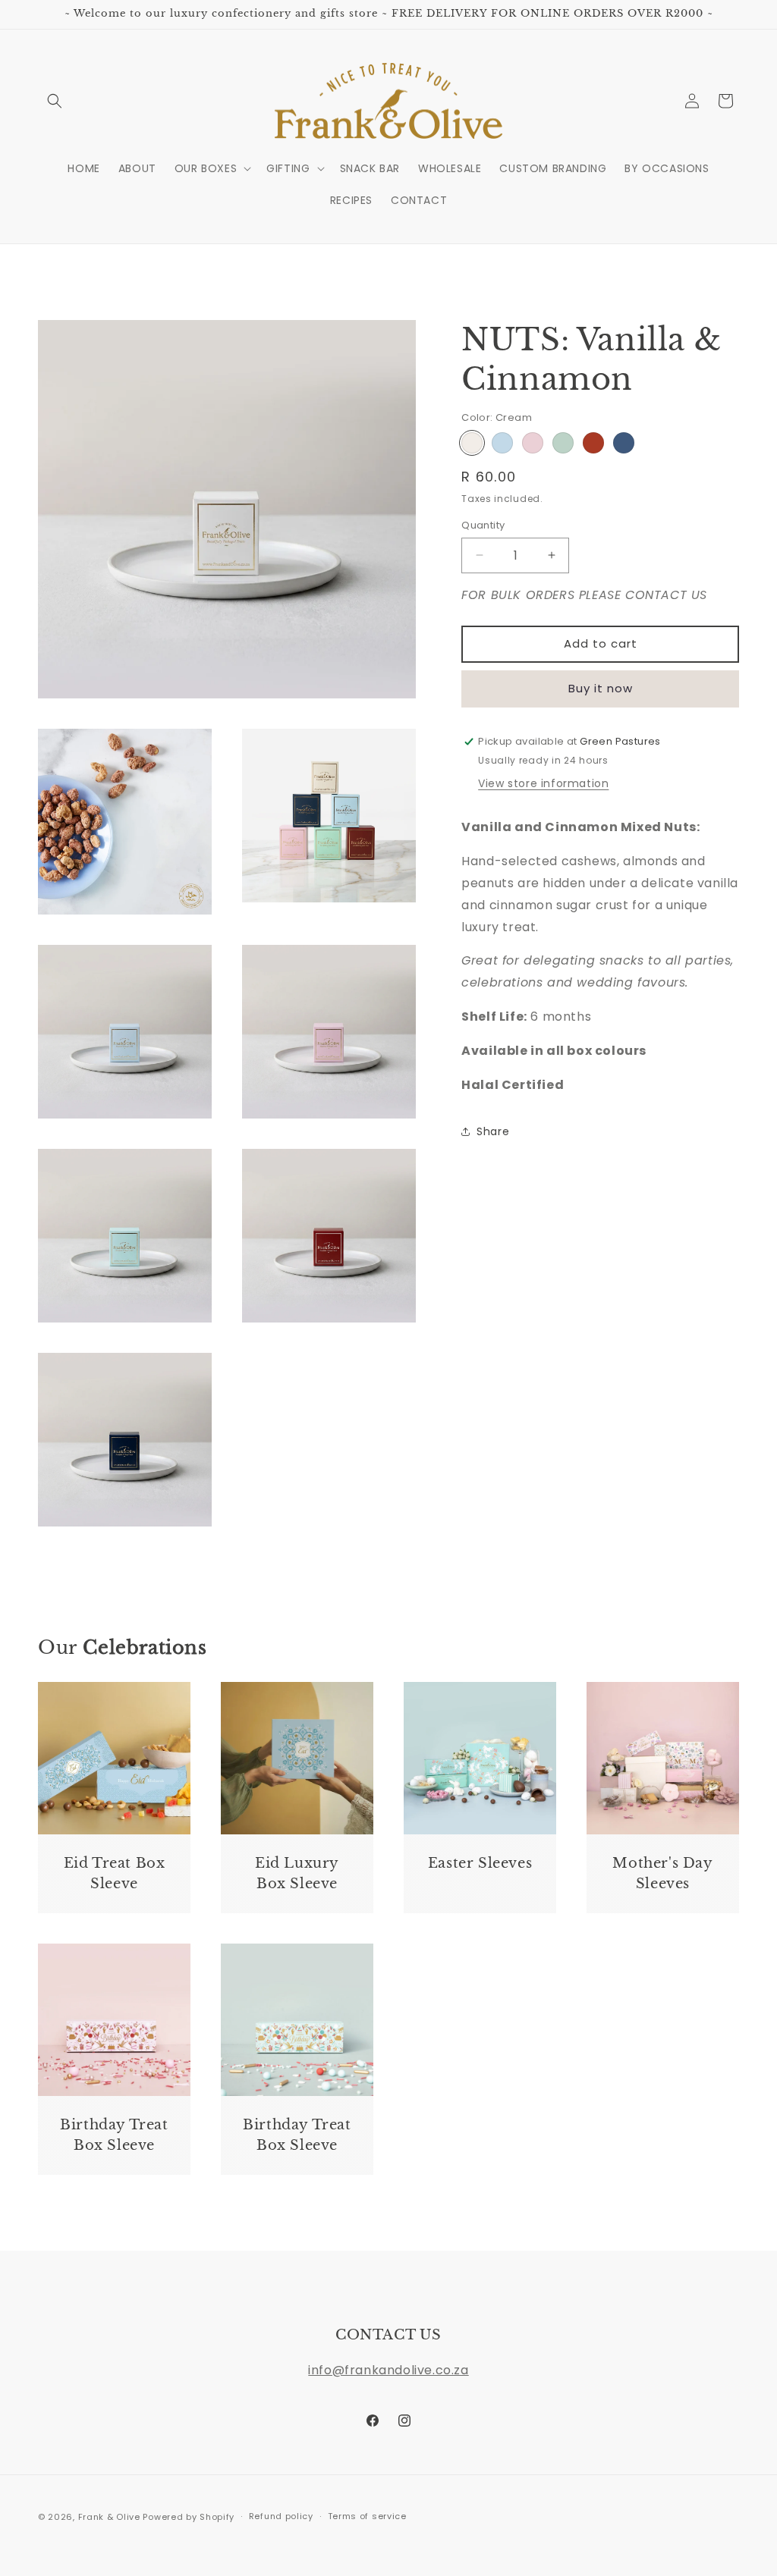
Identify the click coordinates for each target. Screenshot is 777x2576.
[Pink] (533, 443)
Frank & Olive (109, 2517)
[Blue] (502, 443)
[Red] (593, 443)
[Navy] (624, 443)
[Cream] (472, 443)
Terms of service (367, 2516)
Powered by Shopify (189, 2517)
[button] (55, 101)
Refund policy (281, 2516)
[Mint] (563, 443)
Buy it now (601, 688)
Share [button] (493, 1131)
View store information (543, 783)
